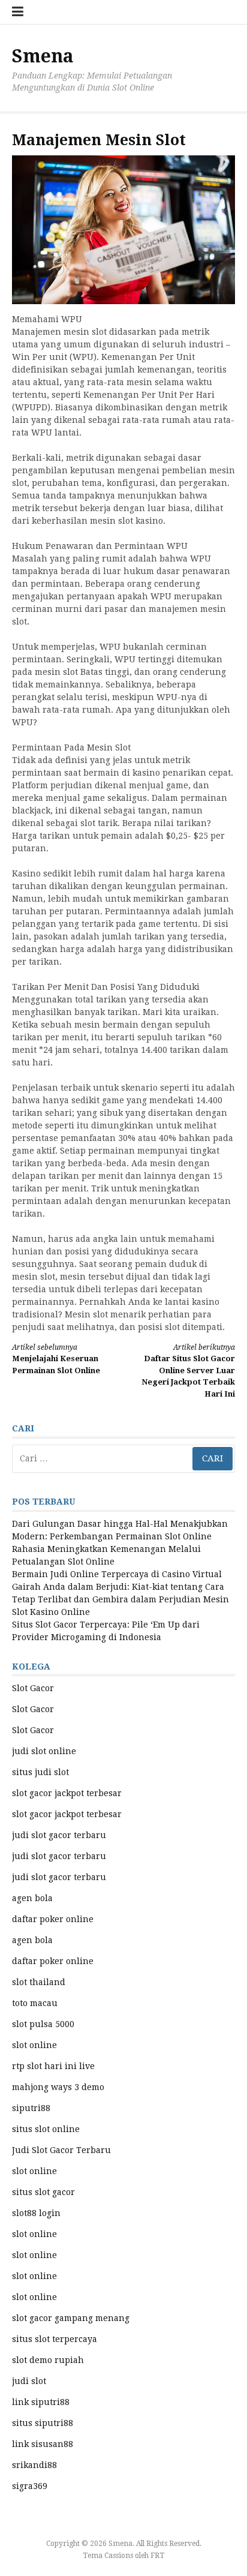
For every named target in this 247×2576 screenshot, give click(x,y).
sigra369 (30, 2486)
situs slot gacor (43, 2192)
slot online (34, 2045)
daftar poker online (53, 1919)
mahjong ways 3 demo (58, 2087)
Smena (43, 56)
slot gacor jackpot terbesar (67, 1793)
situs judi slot (40, 1772)
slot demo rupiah (48, 2360)
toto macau (35, 2003)
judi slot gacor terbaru (59, 1835)
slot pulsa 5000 (43, 2024)
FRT (157, 2556)
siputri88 (31, 2108)
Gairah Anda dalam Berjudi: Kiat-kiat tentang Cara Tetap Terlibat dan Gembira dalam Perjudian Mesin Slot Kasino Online (121, 1599)
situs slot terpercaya (55, 2339)
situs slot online (46, 2129)
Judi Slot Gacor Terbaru (61, 2150)
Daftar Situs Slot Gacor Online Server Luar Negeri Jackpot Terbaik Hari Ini (188, 1371)
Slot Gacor (33, 1688)
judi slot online (44, 1751)
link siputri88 (41, 2402)
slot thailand (39, 1982)
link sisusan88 (43, 2444)
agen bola (32, 1898)
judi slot (29, 2381)
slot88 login (36, 2213)
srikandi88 (34, 2465)
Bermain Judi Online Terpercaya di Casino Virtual (117, 1574)
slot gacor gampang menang (71, 2318)
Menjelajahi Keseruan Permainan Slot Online (56, 1359)
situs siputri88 (43, 2423)
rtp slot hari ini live (53, 2066)
